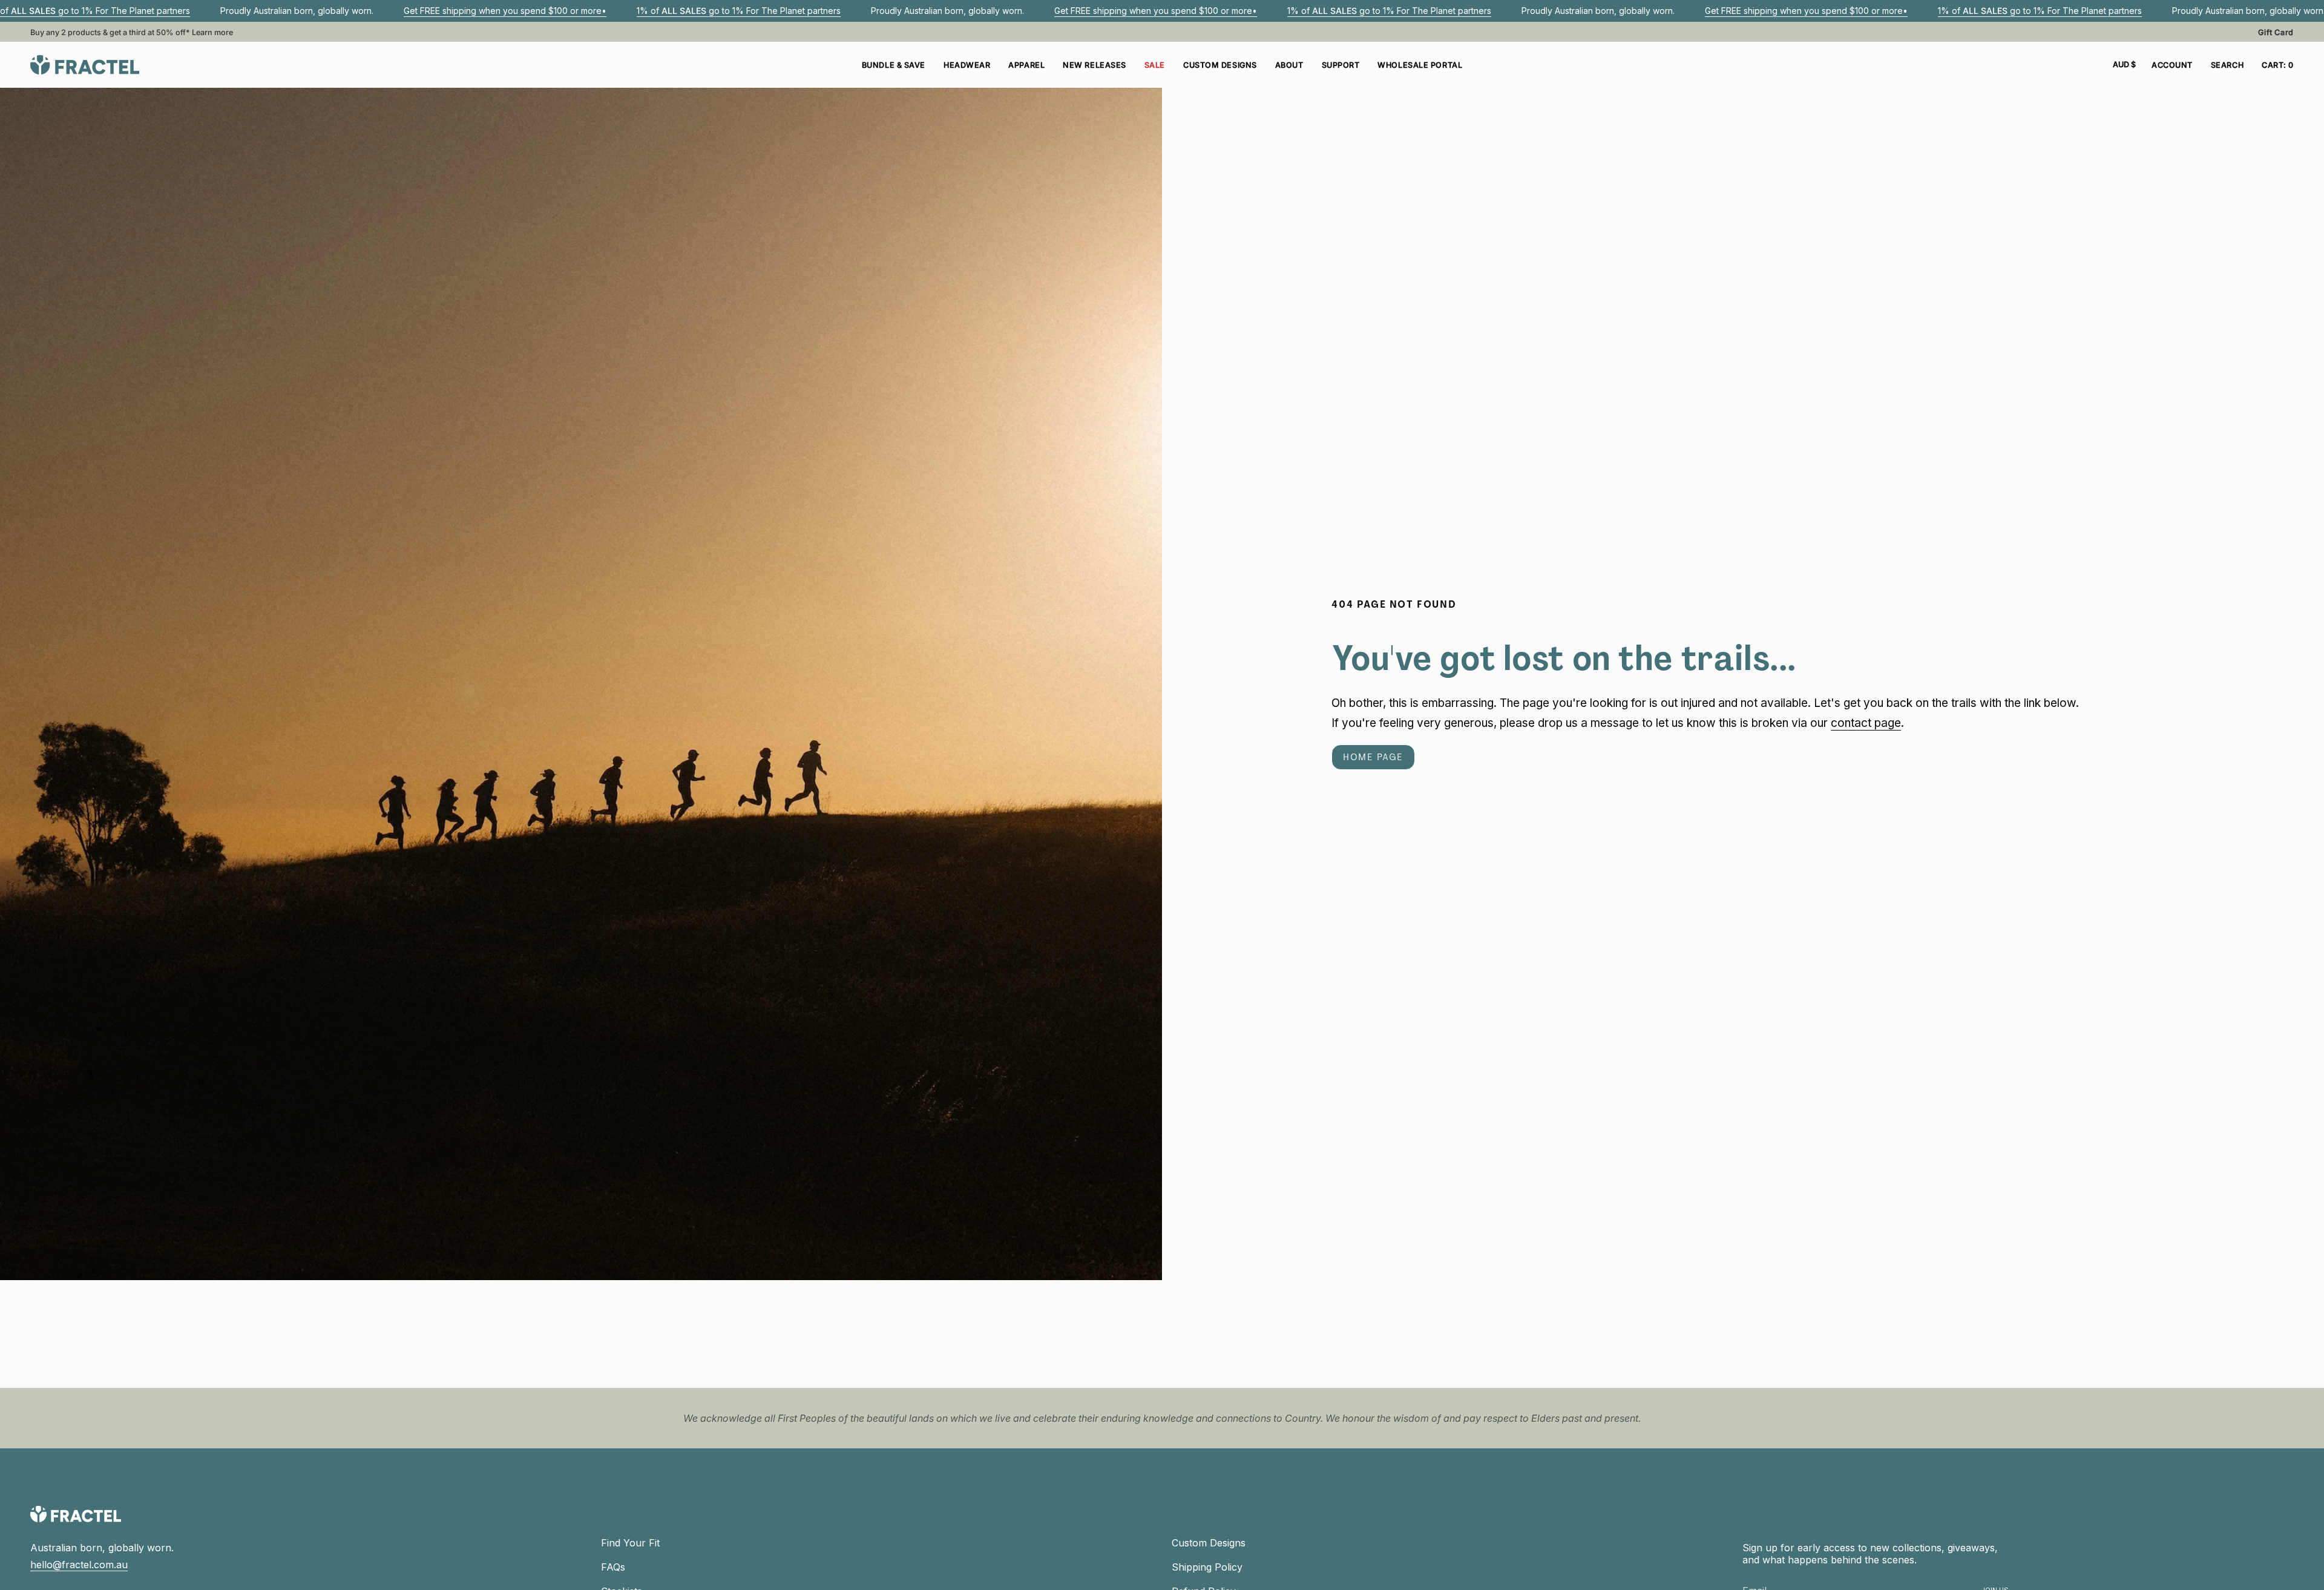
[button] (967, 65)
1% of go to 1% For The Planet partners (739, 11)
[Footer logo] (76, 1514)
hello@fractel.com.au (79, 1565)
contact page (1866, 723)
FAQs (613, 1567)
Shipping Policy (1207, 1567)
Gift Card (2276, 32)
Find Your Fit (630, 1543)
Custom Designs (1209, 1543)
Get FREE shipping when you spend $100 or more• (505, 11)
